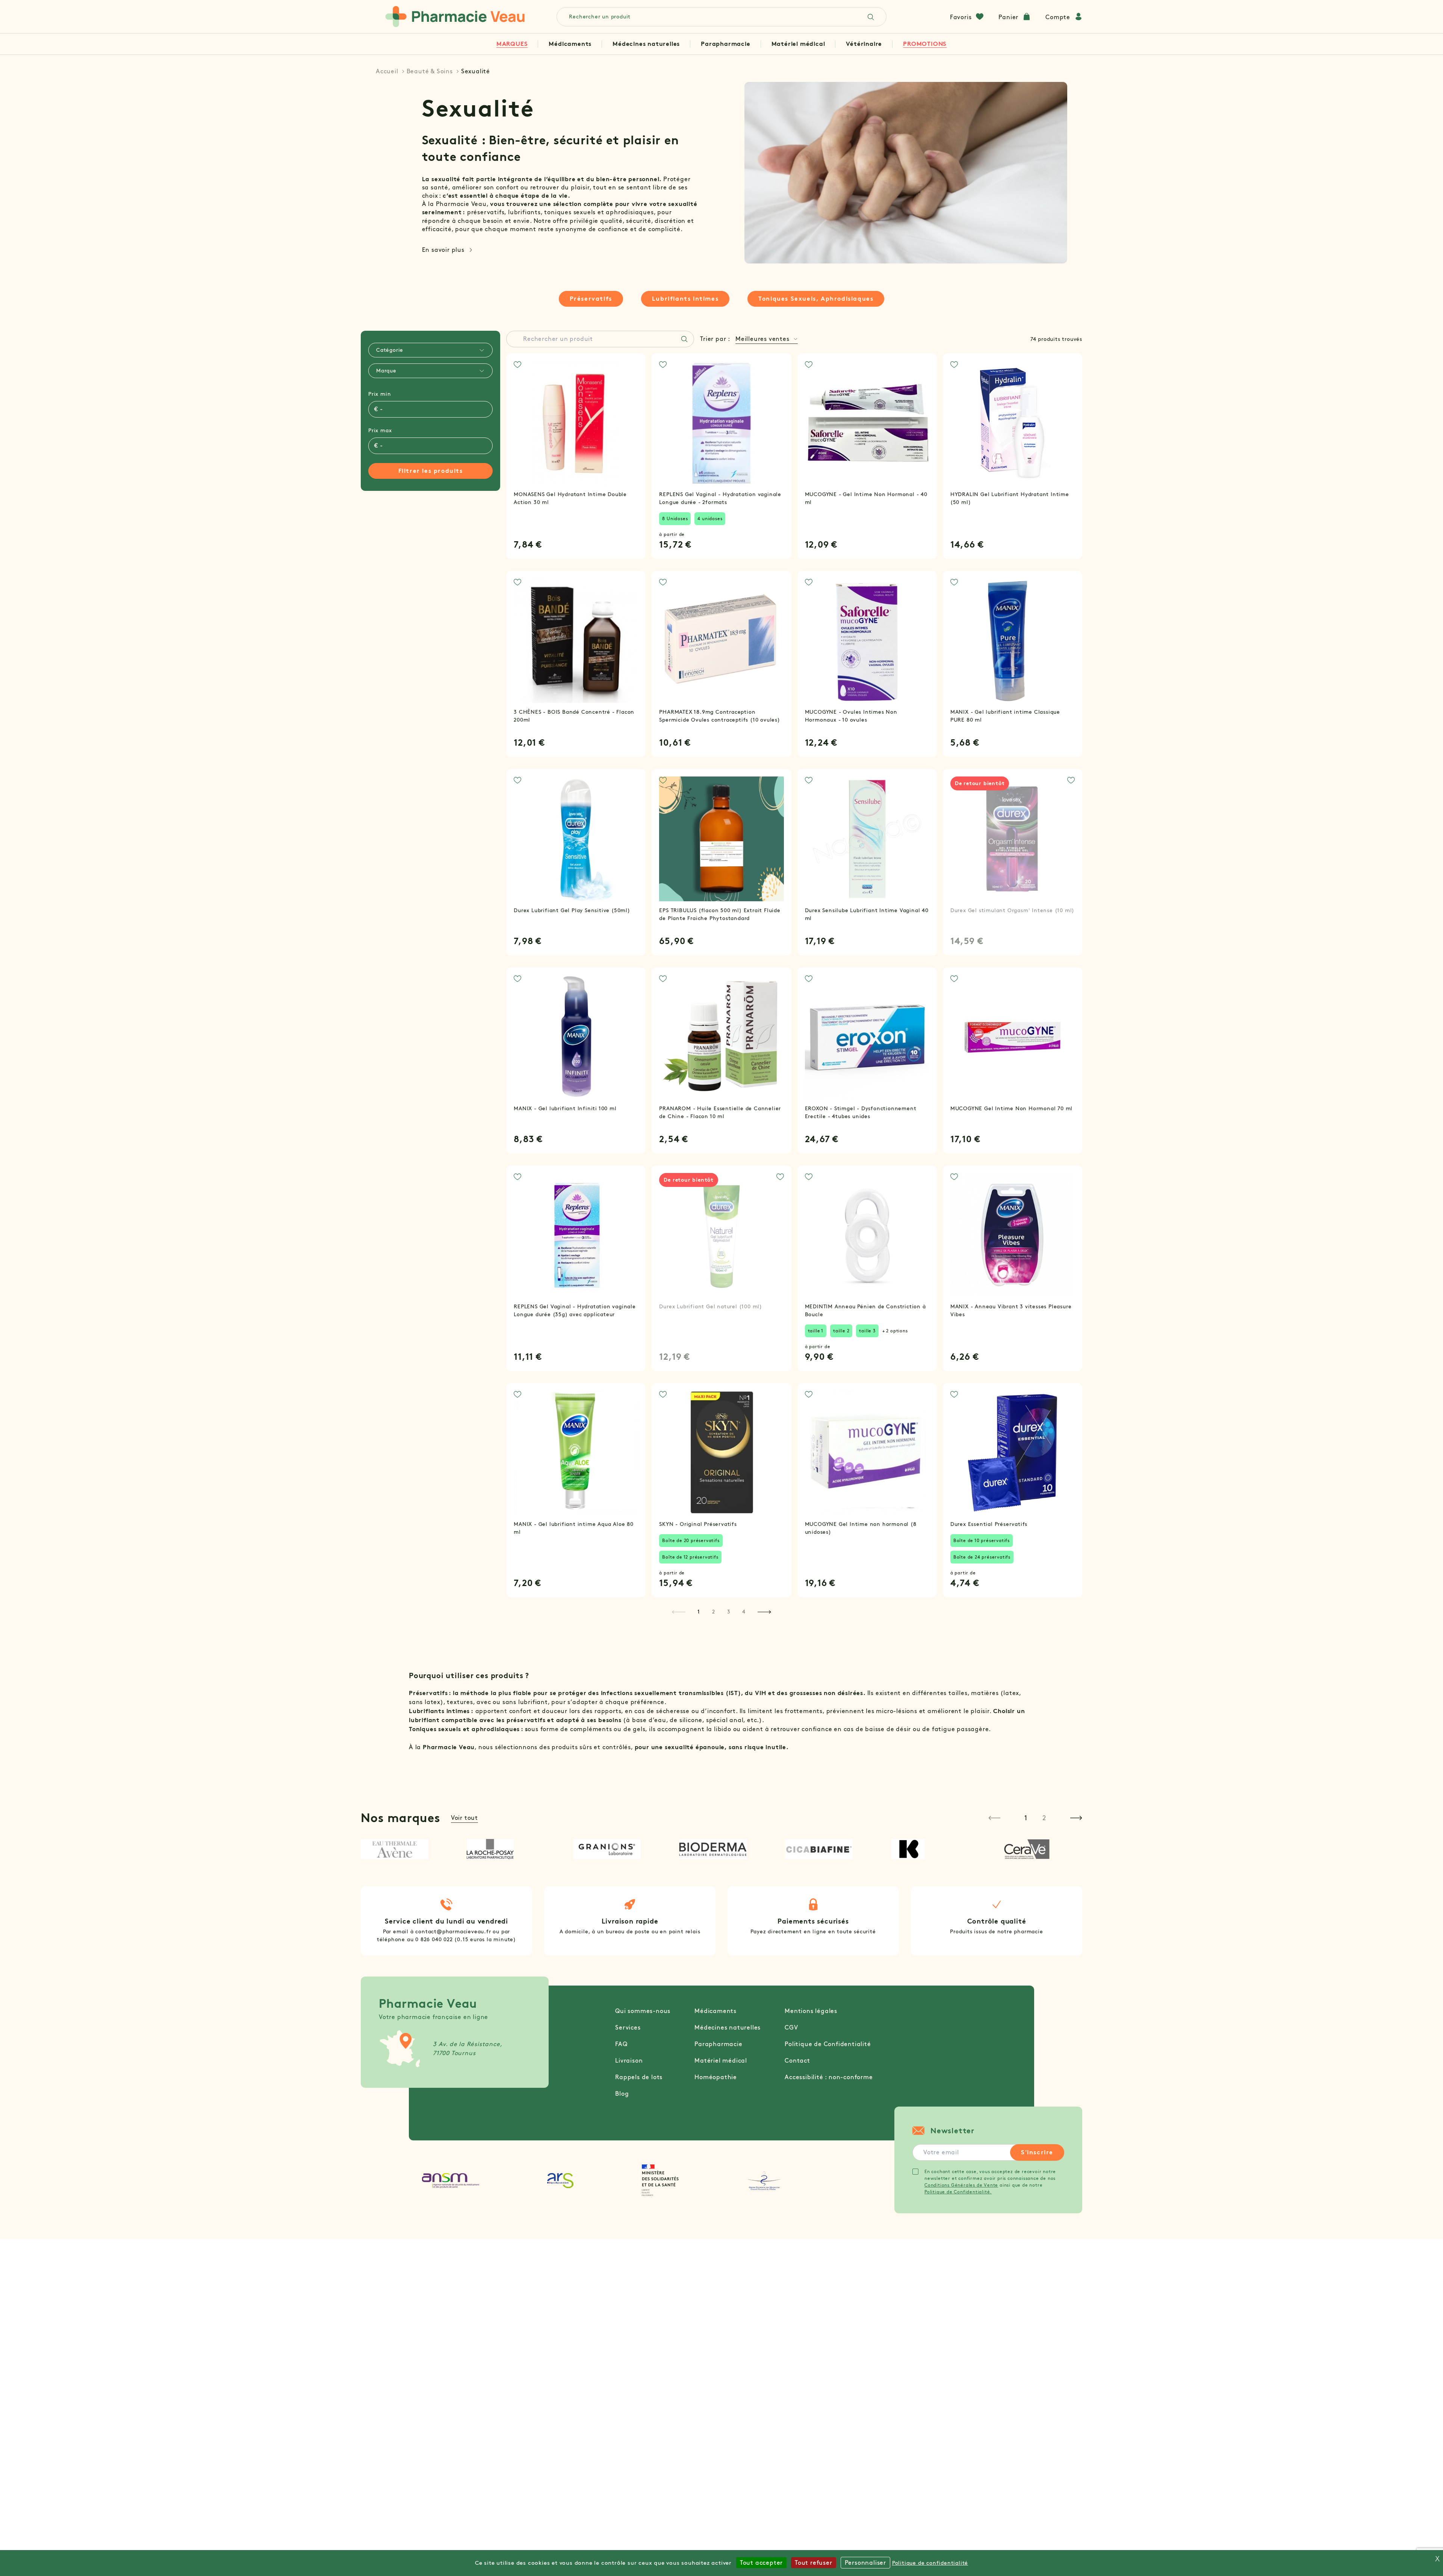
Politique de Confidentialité (828, 2044)
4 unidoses (710, 518)
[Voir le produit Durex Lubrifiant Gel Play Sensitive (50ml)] (576, 839)
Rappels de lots (639, 2077)
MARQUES (512, 44)
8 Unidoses (675, 518)
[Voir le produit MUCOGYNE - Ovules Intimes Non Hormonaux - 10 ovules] (867, 641)
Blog (622, 2094)
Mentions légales (811, 2011)
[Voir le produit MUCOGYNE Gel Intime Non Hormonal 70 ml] (1013, 1037)
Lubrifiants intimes (685, 299)
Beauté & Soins (430, 71)
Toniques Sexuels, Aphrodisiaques (816, 299)
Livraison (629, 2061)
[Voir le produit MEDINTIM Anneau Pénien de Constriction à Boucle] (867, 1235)
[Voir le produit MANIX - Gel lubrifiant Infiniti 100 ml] (576, 1037)
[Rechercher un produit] (684, 339)
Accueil (387, 71)
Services (628, 2027)
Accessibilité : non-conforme (829, 2077)
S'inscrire (1037, 2152)
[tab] (430, 350)
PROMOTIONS (925, 44)
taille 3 (867, 1331)
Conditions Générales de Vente (961, 2185)
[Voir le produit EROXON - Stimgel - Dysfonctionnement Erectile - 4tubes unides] (867, 1037)
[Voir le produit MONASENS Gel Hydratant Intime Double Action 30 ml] (576, 423)
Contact (797, 2061)
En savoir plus (443, 250)
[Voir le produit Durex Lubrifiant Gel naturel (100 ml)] (721, 1235)
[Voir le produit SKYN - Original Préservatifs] (721, 1453)
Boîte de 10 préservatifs (982, 1540)
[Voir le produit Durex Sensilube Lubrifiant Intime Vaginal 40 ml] (867, 839)
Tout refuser (814, 2563)
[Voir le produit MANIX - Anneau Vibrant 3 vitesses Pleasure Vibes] (1013, 1235)
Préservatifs (591, 299)
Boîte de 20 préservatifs (691, 1540)
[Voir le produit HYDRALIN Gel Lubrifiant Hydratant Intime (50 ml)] (1013, 423)
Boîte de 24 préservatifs (982, 1557)
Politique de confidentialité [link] (930, 2563)
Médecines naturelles (646, 44)
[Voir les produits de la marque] (403, 1849)
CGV (791, 2027)
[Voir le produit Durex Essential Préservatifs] (1013, 1453)
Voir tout (464, 1818)
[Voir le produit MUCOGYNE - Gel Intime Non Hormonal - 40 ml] (867, 423)
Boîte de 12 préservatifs (690, 1557)
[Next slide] (1076, 1818)
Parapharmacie (725, 44)
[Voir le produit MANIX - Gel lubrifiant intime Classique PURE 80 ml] (1013, 641)
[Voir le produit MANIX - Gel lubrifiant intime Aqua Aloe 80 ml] (576, 1453)
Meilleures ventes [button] (762, 339)
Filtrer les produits (431, 471)
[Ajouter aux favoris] (517, 365)
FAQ (621, 2044)
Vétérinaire (864, 44)
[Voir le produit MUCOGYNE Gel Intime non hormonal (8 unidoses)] (867, 1453)
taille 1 (816, 1331)
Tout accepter (761, 2563)
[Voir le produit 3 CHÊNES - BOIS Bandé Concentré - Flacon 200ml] (576, 641)
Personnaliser (865, 2563)
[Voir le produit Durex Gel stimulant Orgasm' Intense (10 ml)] (1013, 839)
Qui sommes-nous (643, 2011)
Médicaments (570, 44)
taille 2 (841, 1331)
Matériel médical (798, 44)
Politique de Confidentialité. (958, 2192)
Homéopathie (716, 2077)
